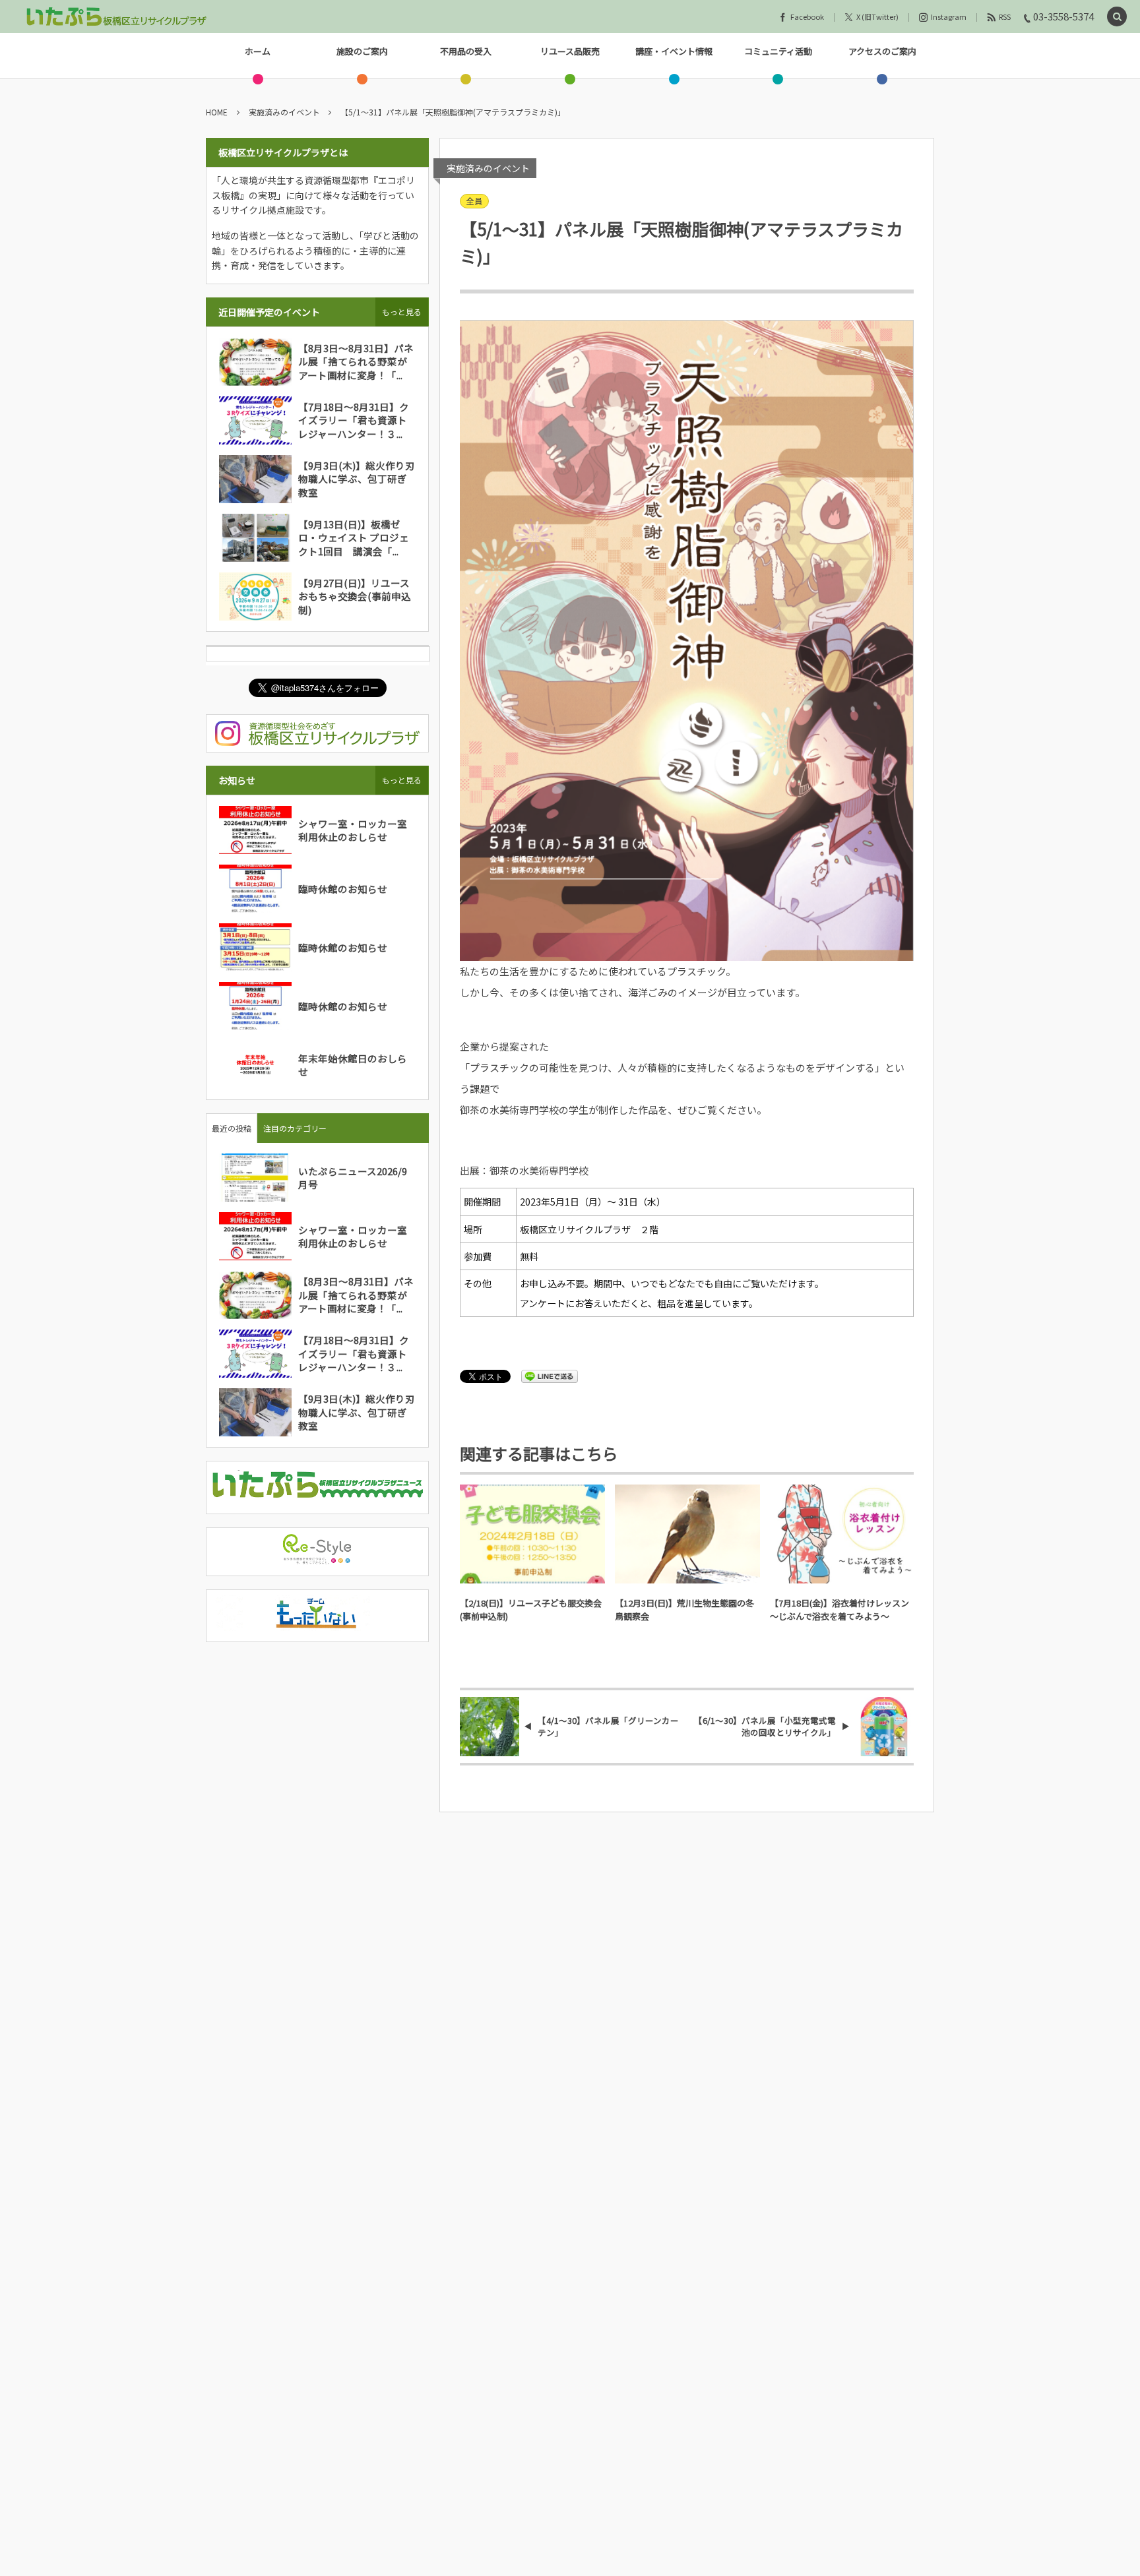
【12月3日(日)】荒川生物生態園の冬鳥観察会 (684, 1610)
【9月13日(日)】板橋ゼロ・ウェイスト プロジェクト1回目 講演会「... (354, 537)
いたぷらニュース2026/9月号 (353, 1178)
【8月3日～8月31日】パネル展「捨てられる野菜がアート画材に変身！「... (356, 361)
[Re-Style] (317, 1557)
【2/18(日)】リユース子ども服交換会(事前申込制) (531, 1610)
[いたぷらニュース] (317, 1494)
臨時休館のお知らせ (343, 889)
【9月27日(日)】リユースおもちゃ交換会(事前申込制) (355, 596)
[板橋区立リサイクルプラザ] (117, 16)
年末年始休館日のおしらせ (353, 1065)
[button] (1117, 17)
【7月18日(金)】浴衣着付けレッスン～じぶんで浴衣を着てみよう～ (839, 1610)
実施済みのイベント (488, 168)
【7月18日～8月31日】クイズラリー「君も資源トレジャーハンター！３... (354, 420)
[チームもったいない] (317, 1623)
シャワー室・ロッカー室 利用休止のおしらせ (358, 830)
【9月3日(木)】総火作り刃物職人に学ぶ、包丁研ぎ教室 (357, 479)
